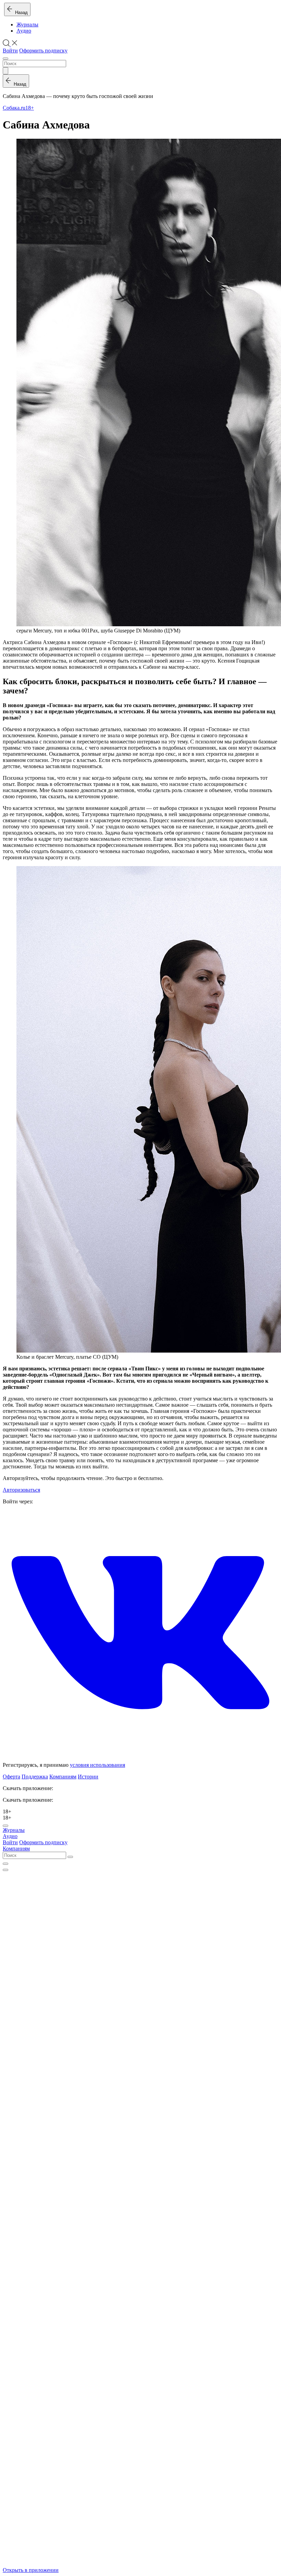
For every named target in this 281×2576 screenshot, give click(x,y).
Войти (10, 51)
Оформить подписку (43, 51)
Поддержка (35, 1777)
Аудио (24, 31)
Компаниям (63, 1777)
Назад (20, 13)
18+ (30, 108)
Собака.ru (14, 108)
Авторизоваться (21, 1490)
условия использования (97, 1765)
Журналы (27, 24)
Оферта (11, 1777)
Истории (88, 1777)
